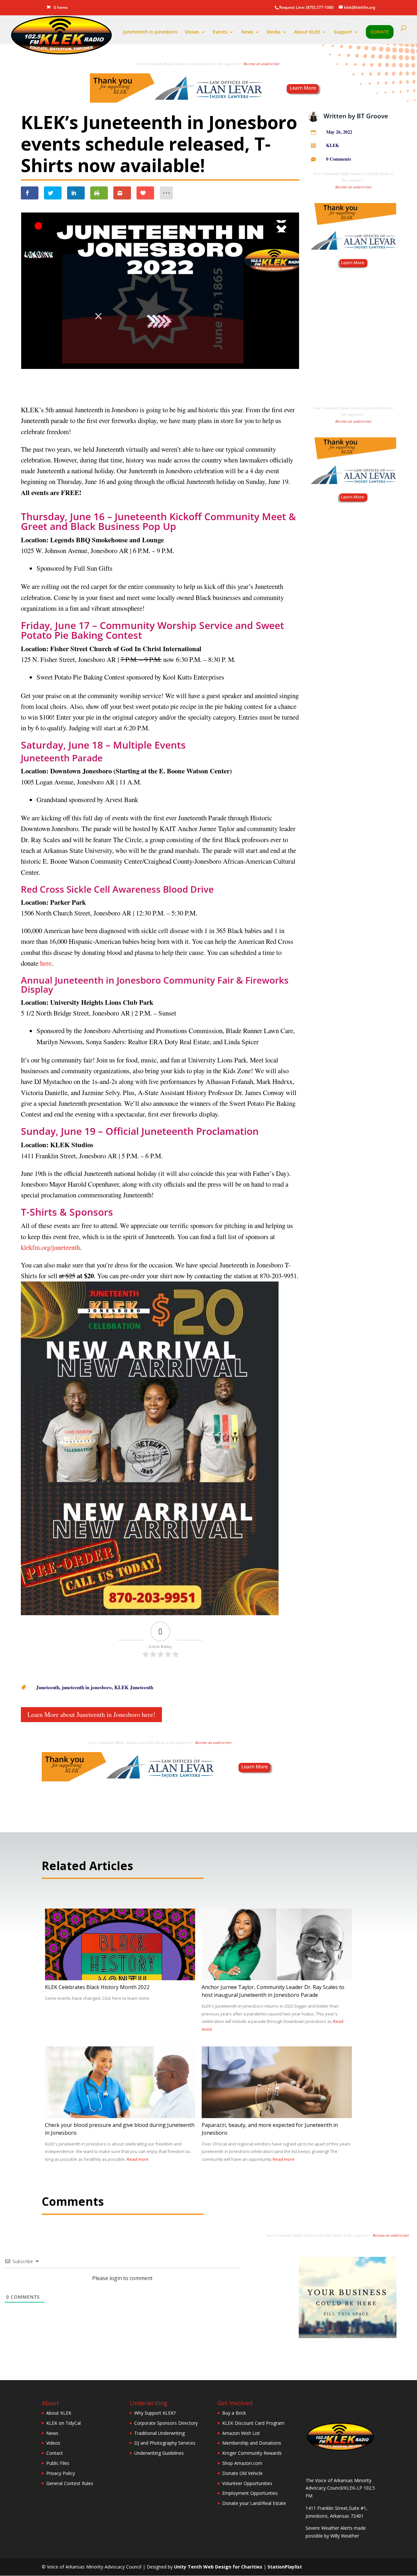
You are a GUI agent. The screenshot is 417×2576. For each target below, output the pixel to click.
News (247, 32)
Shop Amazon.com (242, 2463)
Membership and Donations (252, 2443)
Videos (53, 2443)
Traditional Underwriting (159, 2433)
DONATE (380, 32)
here (46, 963)
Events (220, 32)
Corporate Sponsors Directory (166, 2423)
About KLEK (307, 32)
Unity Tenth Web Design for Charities (218, 2567)
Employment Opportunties (250, 2493)
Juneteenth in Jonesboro (150, 32)
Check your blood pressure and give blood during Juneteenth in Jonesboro (120, 2129)
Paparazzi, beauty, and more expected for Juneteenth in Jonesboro (270, 2129)
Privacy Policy (61, 2473)
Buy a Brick (234, 2413)
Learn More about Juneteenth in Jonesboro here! (91, 1714)
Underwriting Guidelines (159, 2453)
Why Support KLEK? (155, 2413)
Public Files (58, 2463)
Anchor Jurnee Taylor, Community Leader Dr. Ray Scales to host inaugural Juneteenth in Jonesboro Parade (273, 1991)
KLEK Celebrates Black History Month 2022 (97, 1987)
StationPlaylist (285, 2567)
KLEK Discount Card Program (253, 2423)
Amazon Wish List (241, 2433)
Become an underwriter (261, 64)
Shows (192, 32)
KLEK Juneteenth (134, 1687)
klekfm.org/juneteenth (50, 1247)
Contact (55, 2453)
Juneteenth (48, 1687)
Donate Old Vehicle (242, 2473)
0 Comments (338, 159)
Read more (138, 2159)
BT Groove (372, 116)
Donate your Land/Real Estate (254, 2503)
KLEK (333, 145)
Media (274, 32)
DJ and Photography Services (165, 2443)
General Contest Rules (70, 2483)
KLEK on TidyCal (64, 2423)
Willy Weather (345, 2536)
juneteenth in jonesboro (87, 1687)
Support (343, 32)
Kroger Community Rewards (252, 2453)
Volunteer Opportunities (247, 2483)
